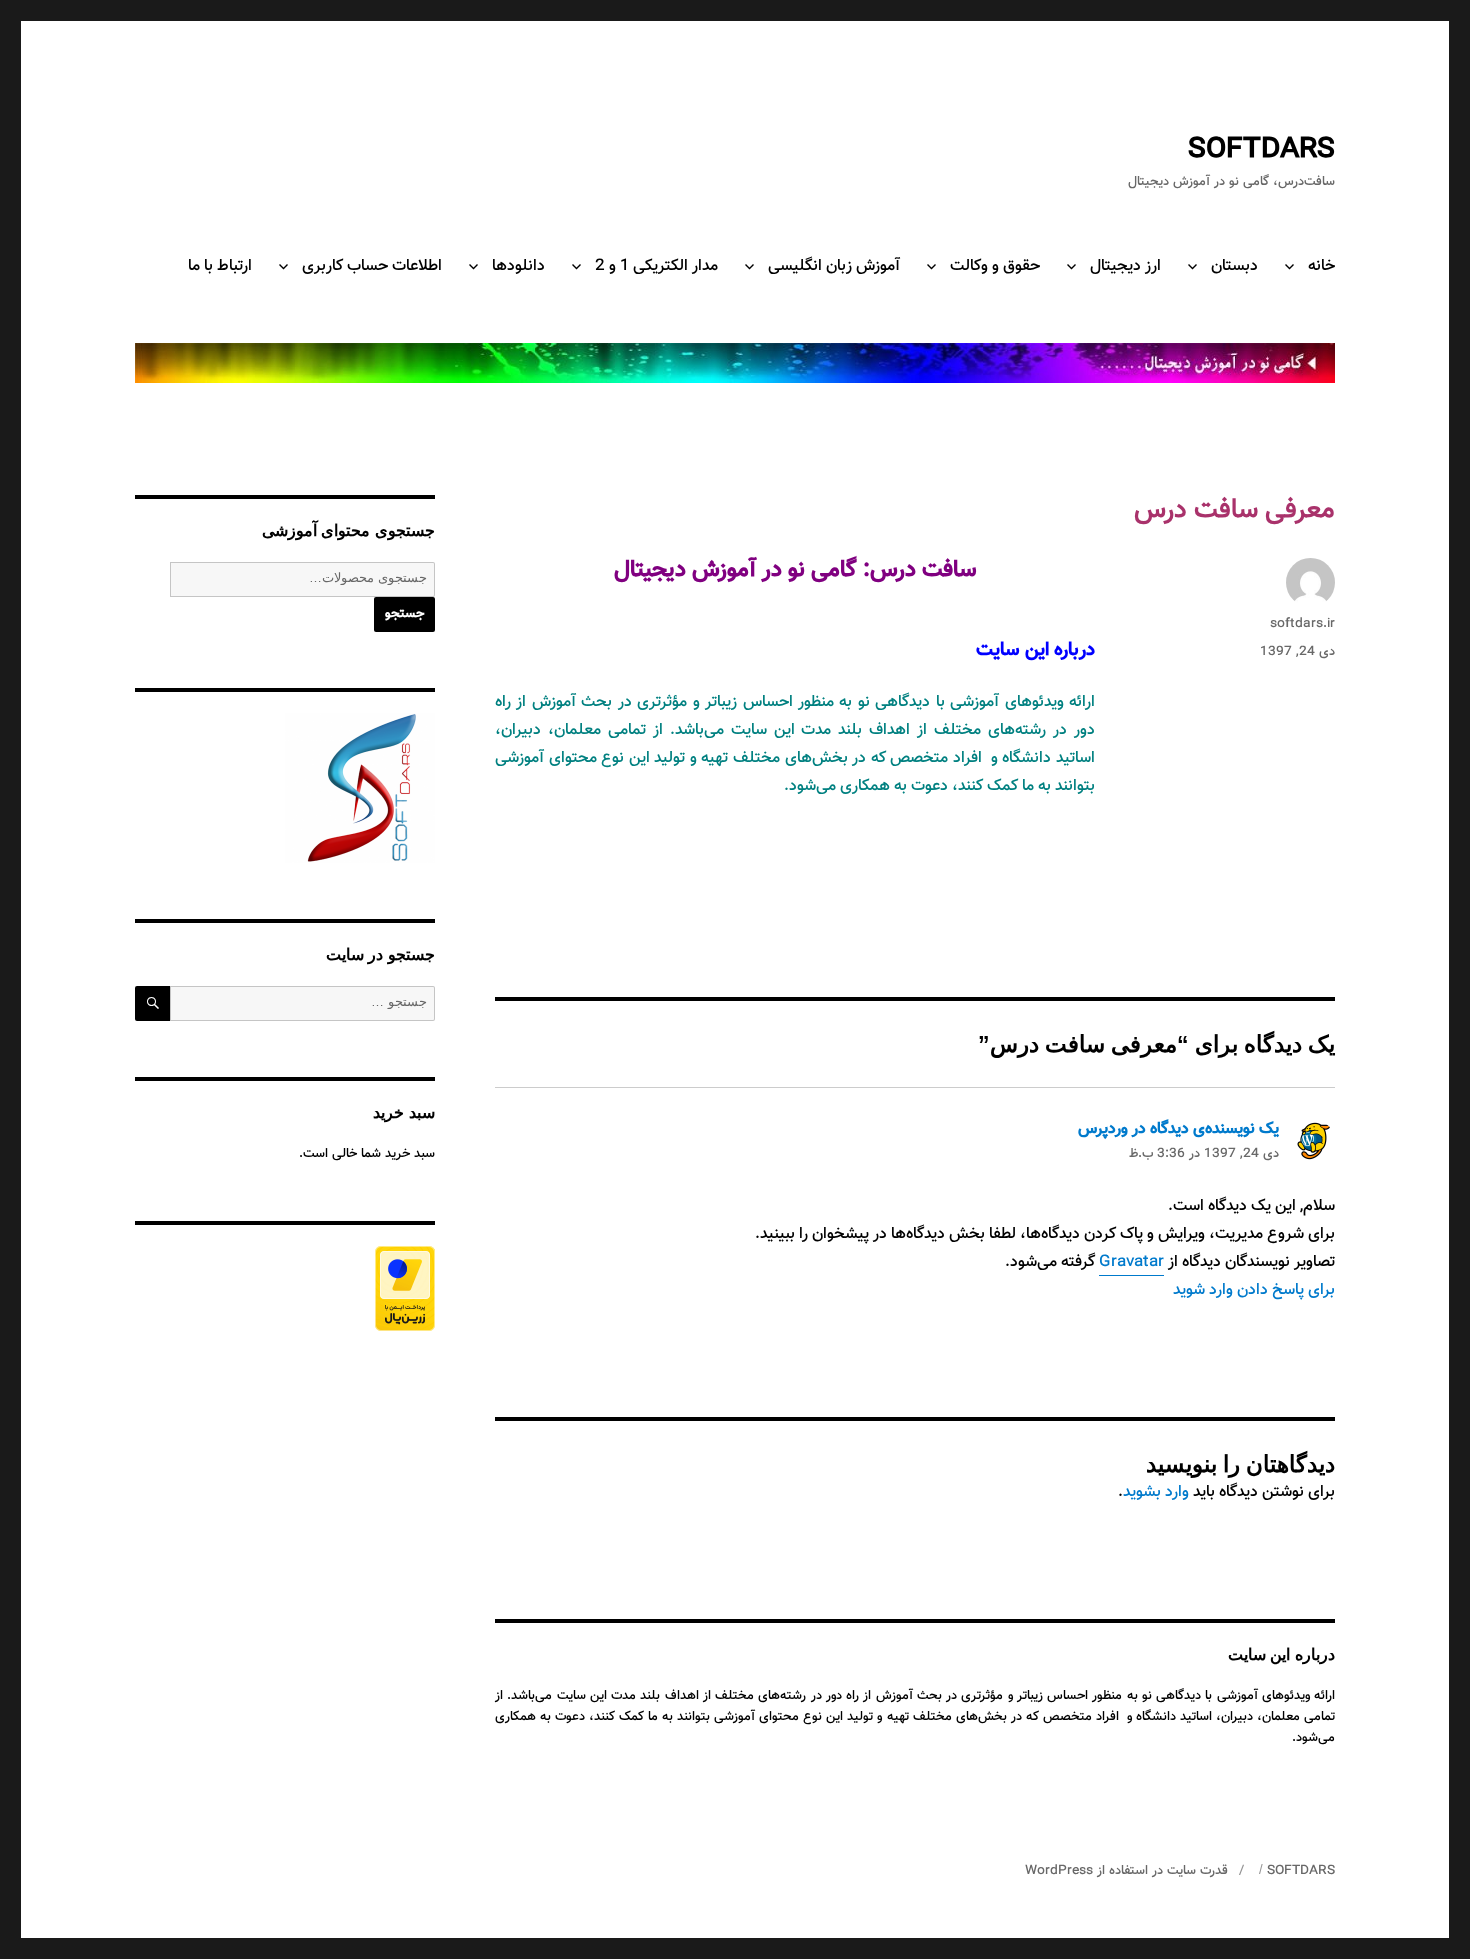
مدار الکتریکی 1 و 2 (656, 266)
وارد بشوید (1156, 1492)
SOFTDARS (1261, 150)
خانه (1321, 266)
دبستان (1234, 266)
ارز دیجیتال (1125, 266)
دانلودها (518, 266)
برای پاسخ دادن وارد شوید (1254, 1290)
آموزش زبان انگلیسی (834, 266)
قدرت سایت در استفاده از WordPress (1126, 1871)
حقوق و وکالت (995, 266)
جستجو (404, 614)
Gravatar (1131, 1262)
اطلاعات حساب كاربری (372, 266)
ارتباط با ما (220, 266)
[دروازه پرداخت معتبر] (285, 1288)
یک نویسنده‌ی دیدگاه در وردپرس (1178, 1129)
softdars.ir (1302, 624)
